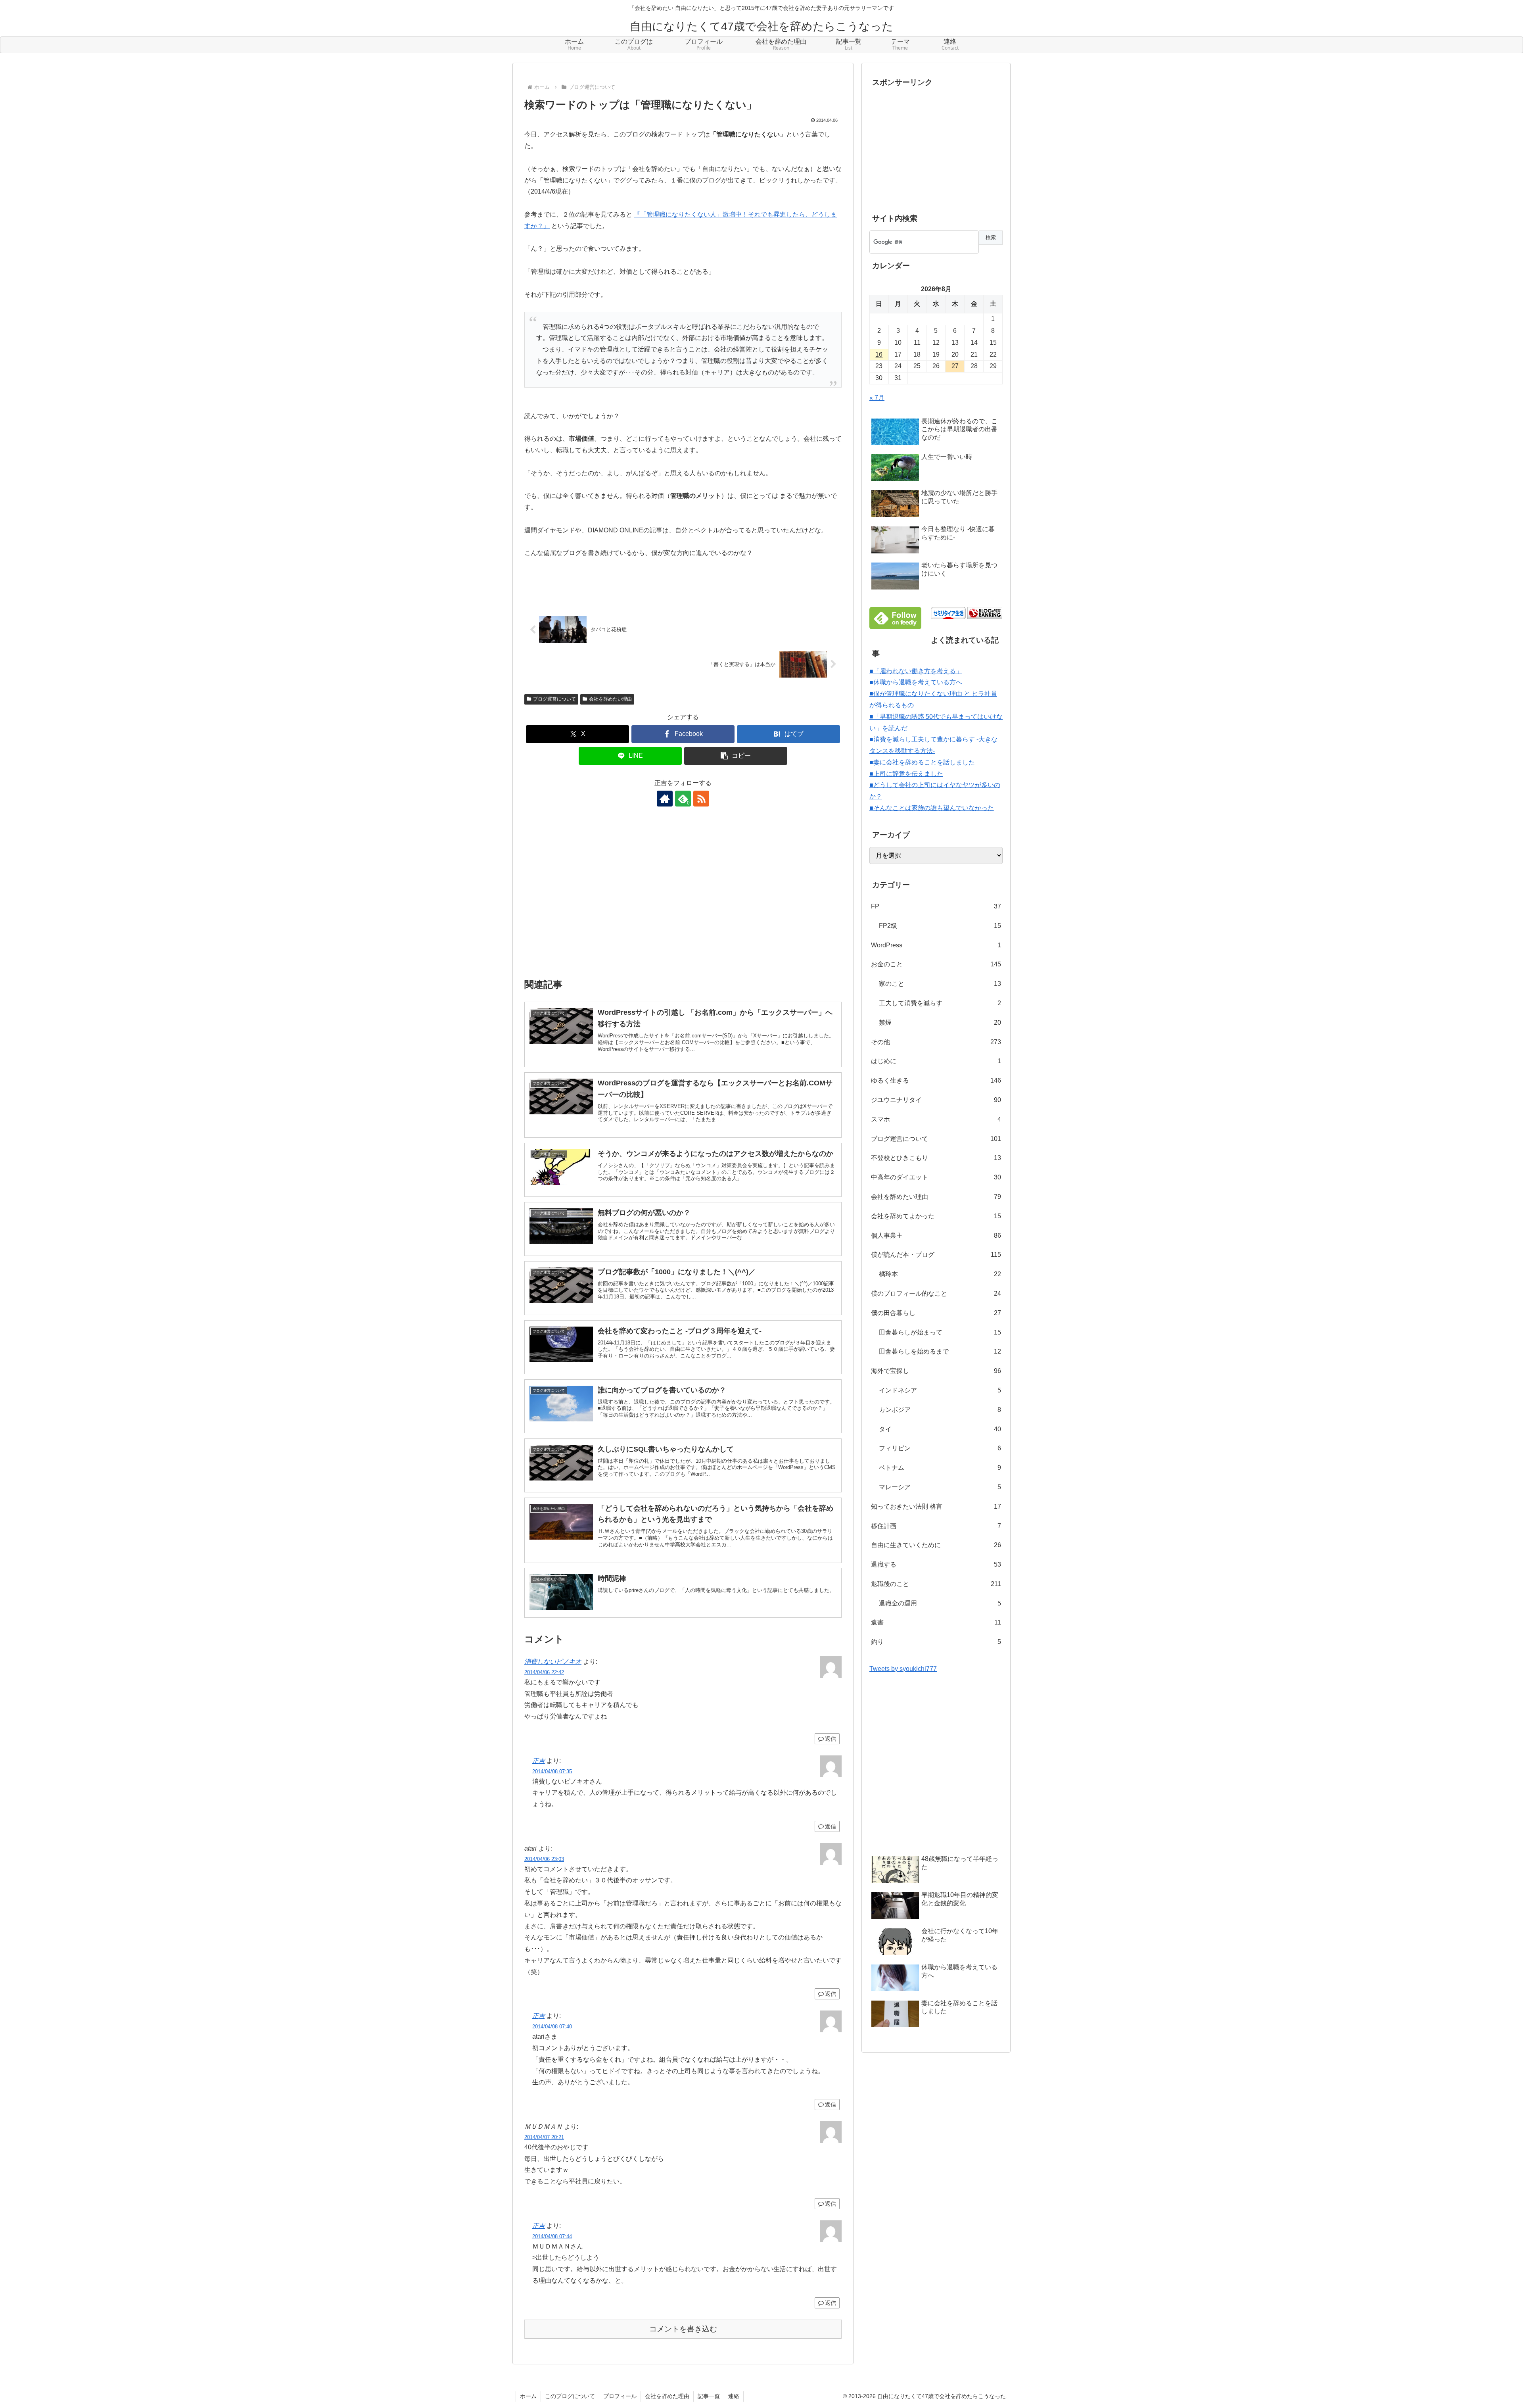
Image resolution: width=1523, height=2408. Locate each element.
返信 (831, 1739)
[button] (736, 756)
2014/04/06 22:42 (544, 1672)
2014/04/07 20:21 (544, 2137)
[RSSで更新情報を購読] (701, 799)
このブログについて (570, 2396)
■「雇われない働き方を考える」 (916, 671)
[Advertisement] (683, 898)
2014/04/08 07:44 (552, 2236)
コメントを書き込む (683, 2329)
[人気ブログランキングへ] (985, 613)
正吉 (539, 1761)
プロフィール (620, 2396)
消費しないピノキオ (553, 1662)
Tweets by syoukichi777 (903, 1669)
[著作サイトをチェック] (665, 799)
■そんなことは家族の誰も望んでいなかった (932, 808)
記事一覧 (709, 2396)
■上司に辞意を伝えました (906, 774)
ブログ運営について (554, 699)
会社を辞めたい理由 (610, 699)
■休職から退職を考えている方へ (916, 682)
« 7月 (877, 398)
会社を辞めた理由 (667, 2396)
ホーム (528, 2396)
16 (879, 354)
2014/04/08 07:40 (552, 2027)
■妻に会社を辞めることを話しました (922, 762)
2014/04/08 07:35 (552, 1771)
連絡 (734, 2396)
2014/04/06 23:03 (544, 1859)
